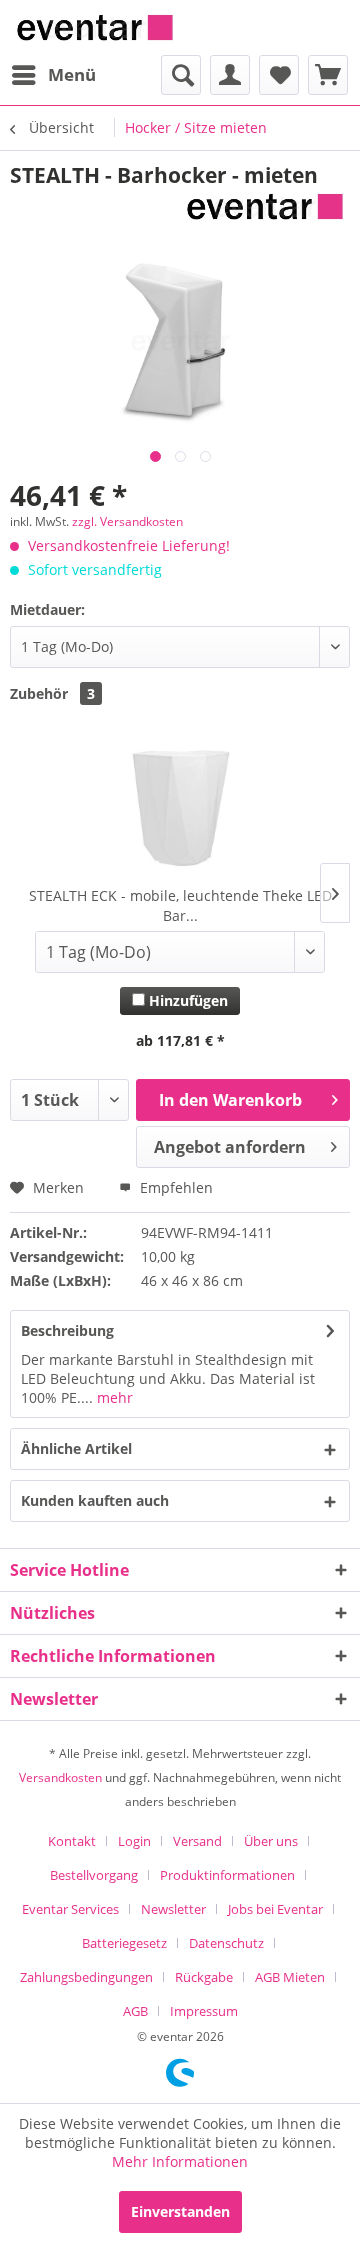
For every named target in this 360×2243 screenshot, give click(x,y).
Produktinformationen (227, 1875)
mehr (113, 1397)
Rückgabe (204, 1977)
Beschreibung (67, 1330)
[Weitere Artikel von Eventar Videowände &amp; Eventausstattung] (265, 206)
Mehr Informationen (180, 2161)
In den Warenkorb (230, 1100)
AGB (135, 2011)
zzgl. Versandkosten (127, 521)
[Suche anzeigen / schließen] (181, 75)
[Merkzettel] (279, 75)
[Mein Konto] (230, 75)
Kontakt (72, 1841)
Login (134, 1841)
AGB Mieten (290, 1977)
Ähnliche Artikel (76, 1448)
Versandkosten (60, 1777)
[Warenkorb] (328, 75)
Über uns (271, 1841)
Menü (72, 74)
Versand (197, 1841)
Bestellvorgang (94, 1875)
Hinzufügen (186, 1000)
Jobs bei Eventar (275, 1909)
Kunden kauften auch (95, 1500)
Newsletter (173, 1909)
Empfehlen (174, 1187)
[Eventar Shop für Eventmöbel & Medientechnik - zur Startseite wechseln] (95, 27)
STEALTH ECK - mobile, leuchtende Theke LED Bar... (180, 905)
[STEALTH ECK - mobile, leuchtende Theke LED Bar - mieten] (180, 806)
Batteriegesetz (124, 1943)
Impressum (204, 2011)
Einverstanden (180, 2211)
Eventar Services (70, 1909)
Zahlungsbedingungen (86, 1977)
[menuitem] (53, 75)
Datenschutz (226, 1943)
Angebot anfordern (230, 1147)
